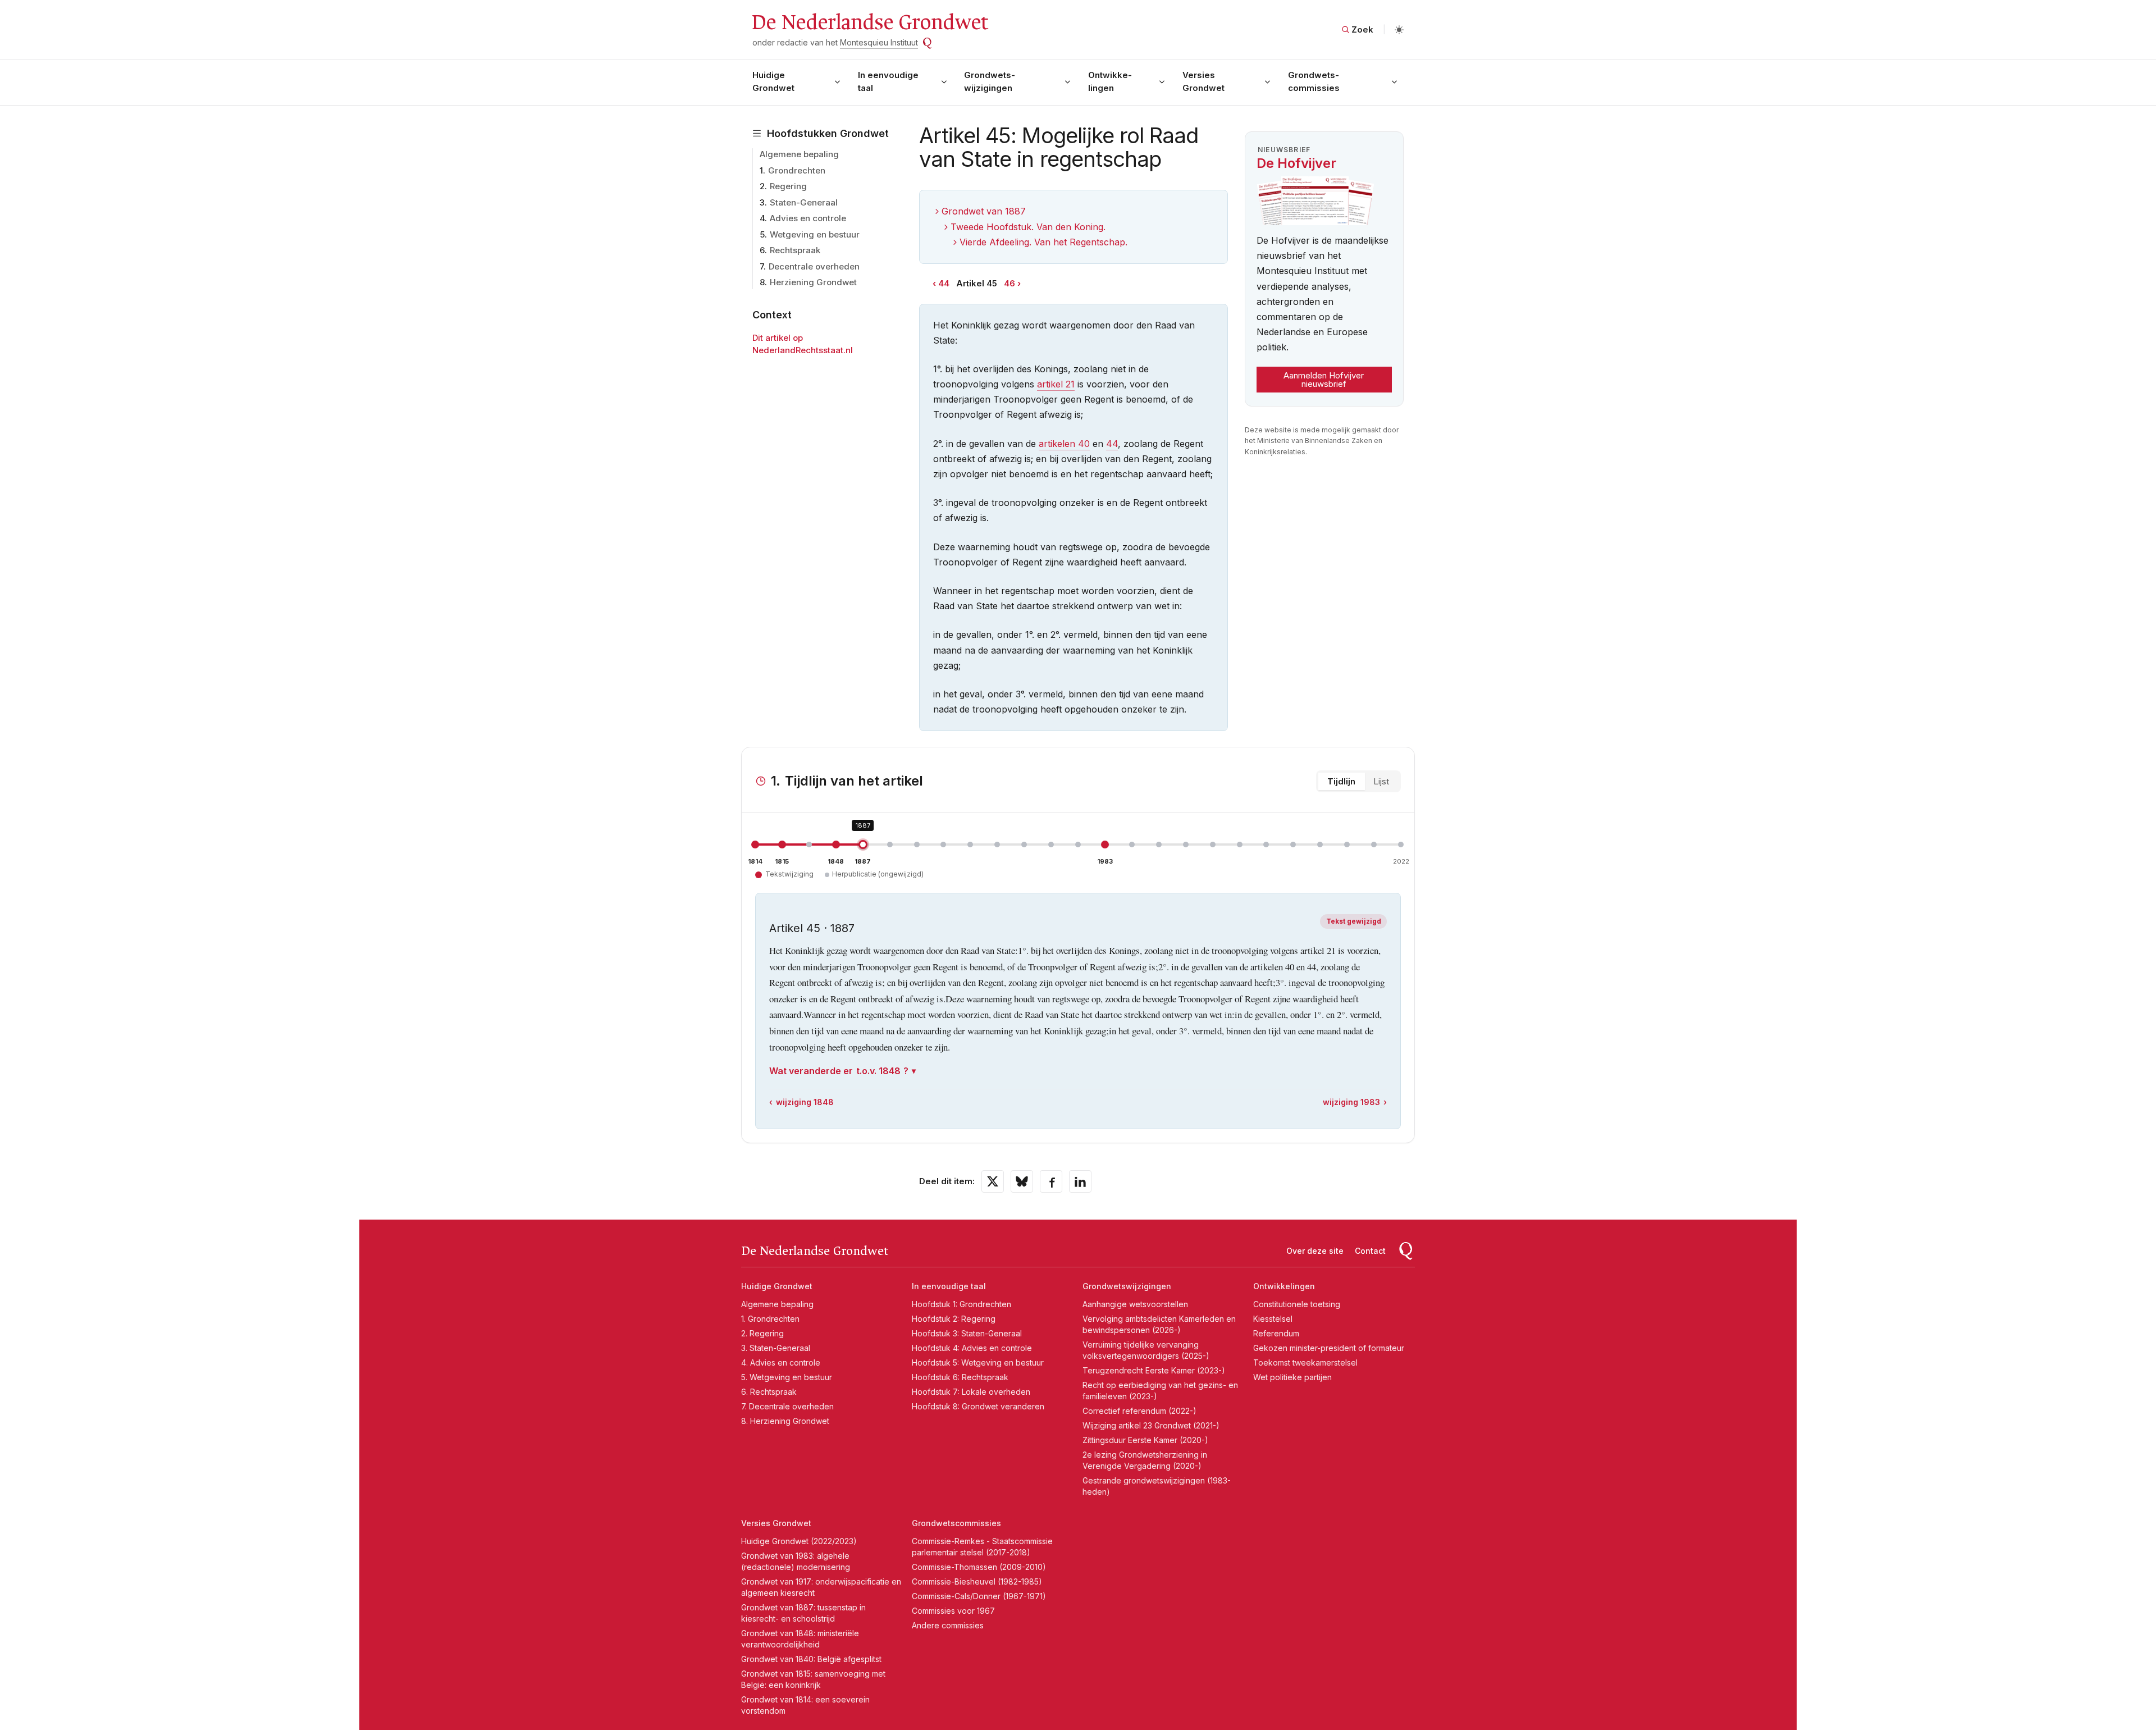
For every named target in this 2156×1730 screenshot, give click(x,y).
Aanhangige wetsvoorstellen (1135, 1304)
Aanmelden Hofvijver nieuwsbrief (1324, 380)
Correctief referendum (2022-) (1139, 1411)
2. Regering (762, 1333)
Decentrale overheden (814, 266)
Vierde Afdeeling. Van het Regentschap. (1043, 242)
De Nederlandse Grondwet (869, 22)
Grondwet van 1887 (984, 211)
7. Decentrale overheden (787, 1406)
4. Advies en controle (781, 1362)
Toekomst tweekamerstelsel (1305, 1362)
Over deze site (1315, 1251)
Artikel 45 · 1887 (812, 928)
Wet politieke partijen (1292, 1377)
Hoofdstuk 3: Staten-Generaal (967, 1333)
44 (944, 283)
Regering (788, 186)
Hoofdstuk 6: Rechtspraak (960, 1377)
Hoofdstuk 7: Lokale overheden (971, 1392)
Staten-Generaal (804, 202)
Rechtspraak (795, 250)
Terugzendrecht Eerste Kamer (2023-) (1154, 1370)
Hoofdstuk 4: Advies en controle (972, 1348)
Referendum (1276, 1333)
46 (1010, 283)
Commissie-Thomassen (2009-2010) (979, 1567)
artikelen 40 (1064, 444)
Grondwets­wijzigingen (990, 81)
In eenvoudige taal (888, 81)
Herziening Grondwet (813, 282)
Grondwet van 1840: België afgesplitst (811, 1659)
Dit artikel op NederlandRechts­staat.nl (803, 344)
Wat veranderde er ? (839, 1071)
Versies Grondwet (1203, 81)
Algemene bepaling (799, 154)
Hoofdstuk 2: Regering (954, 1319)
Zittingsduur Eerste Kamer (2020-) (1145, 1440)
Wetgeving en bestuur (815, 234)
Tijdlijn (1341, 781)
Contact (1370, 1251)
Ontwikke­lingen (1110, 81)
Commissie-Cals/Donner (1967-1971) (979, 1596)
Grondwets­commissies (1314, 81)
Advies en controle (808, 218)
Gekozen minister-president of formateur (1329, 1348)
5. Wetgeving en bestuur (787, 1377)
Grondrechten (797, 170)
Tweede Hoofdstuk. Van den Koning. (1028, 227)
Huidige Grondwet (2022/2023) (799, 1541)
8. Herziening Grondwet (785, 1421)
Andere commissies (948, 1625)
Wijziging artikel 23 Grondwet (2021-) (1151, 1425)
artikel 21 (1056, 384)
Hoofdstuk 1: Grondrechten (961, 1304)
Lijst (1381, 781)
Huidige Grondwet (773, 81)
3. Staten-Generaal (776, 1348)
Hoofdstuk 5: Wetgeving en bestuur (978, 1362)
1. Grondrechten (770, 1319)
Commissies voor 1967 (953, 1611)
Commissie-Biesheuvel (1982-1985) (977, 1581)
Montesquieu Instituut (879, 42)
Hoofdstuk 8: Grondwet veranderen (978, 1406)
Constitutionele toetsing (1297, 1304)
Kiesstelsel (1273, 1319)
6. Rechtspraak (769, 1392)
